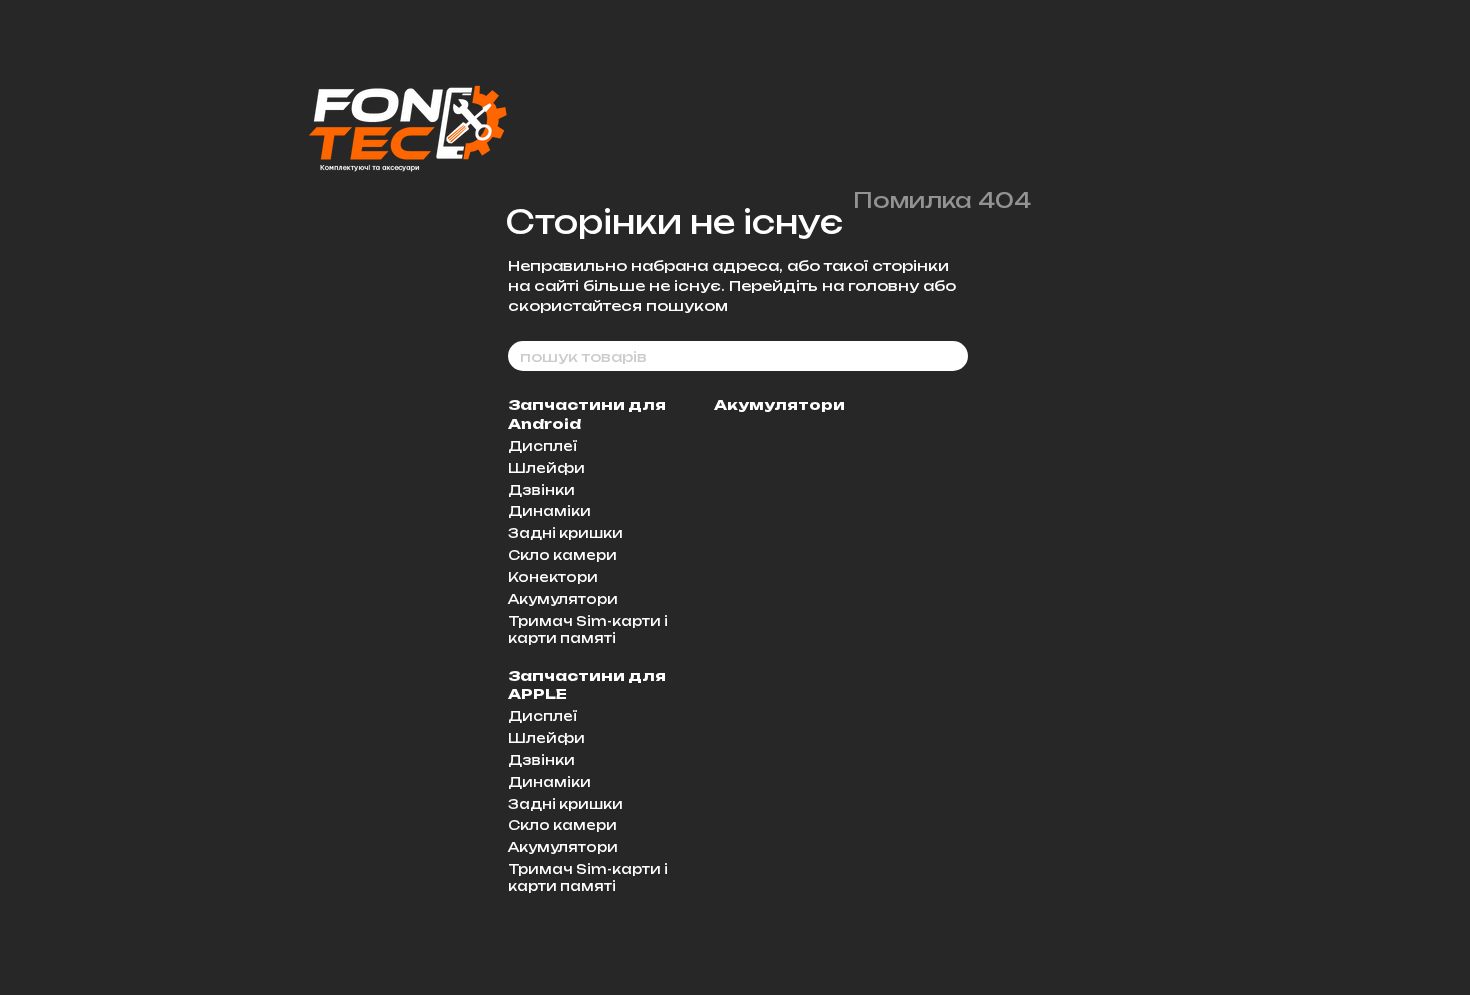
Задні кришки (565, 533)
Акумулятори (563, 599)
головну (883, 285)
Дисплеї (542, 446)
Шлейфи (546, 468)
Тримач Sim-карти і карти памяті (588, 629)
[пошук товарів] (952, 356)
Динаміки (549, 511)
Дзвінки (541, 490)
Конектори (553, 577)
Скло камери (562, 555)
